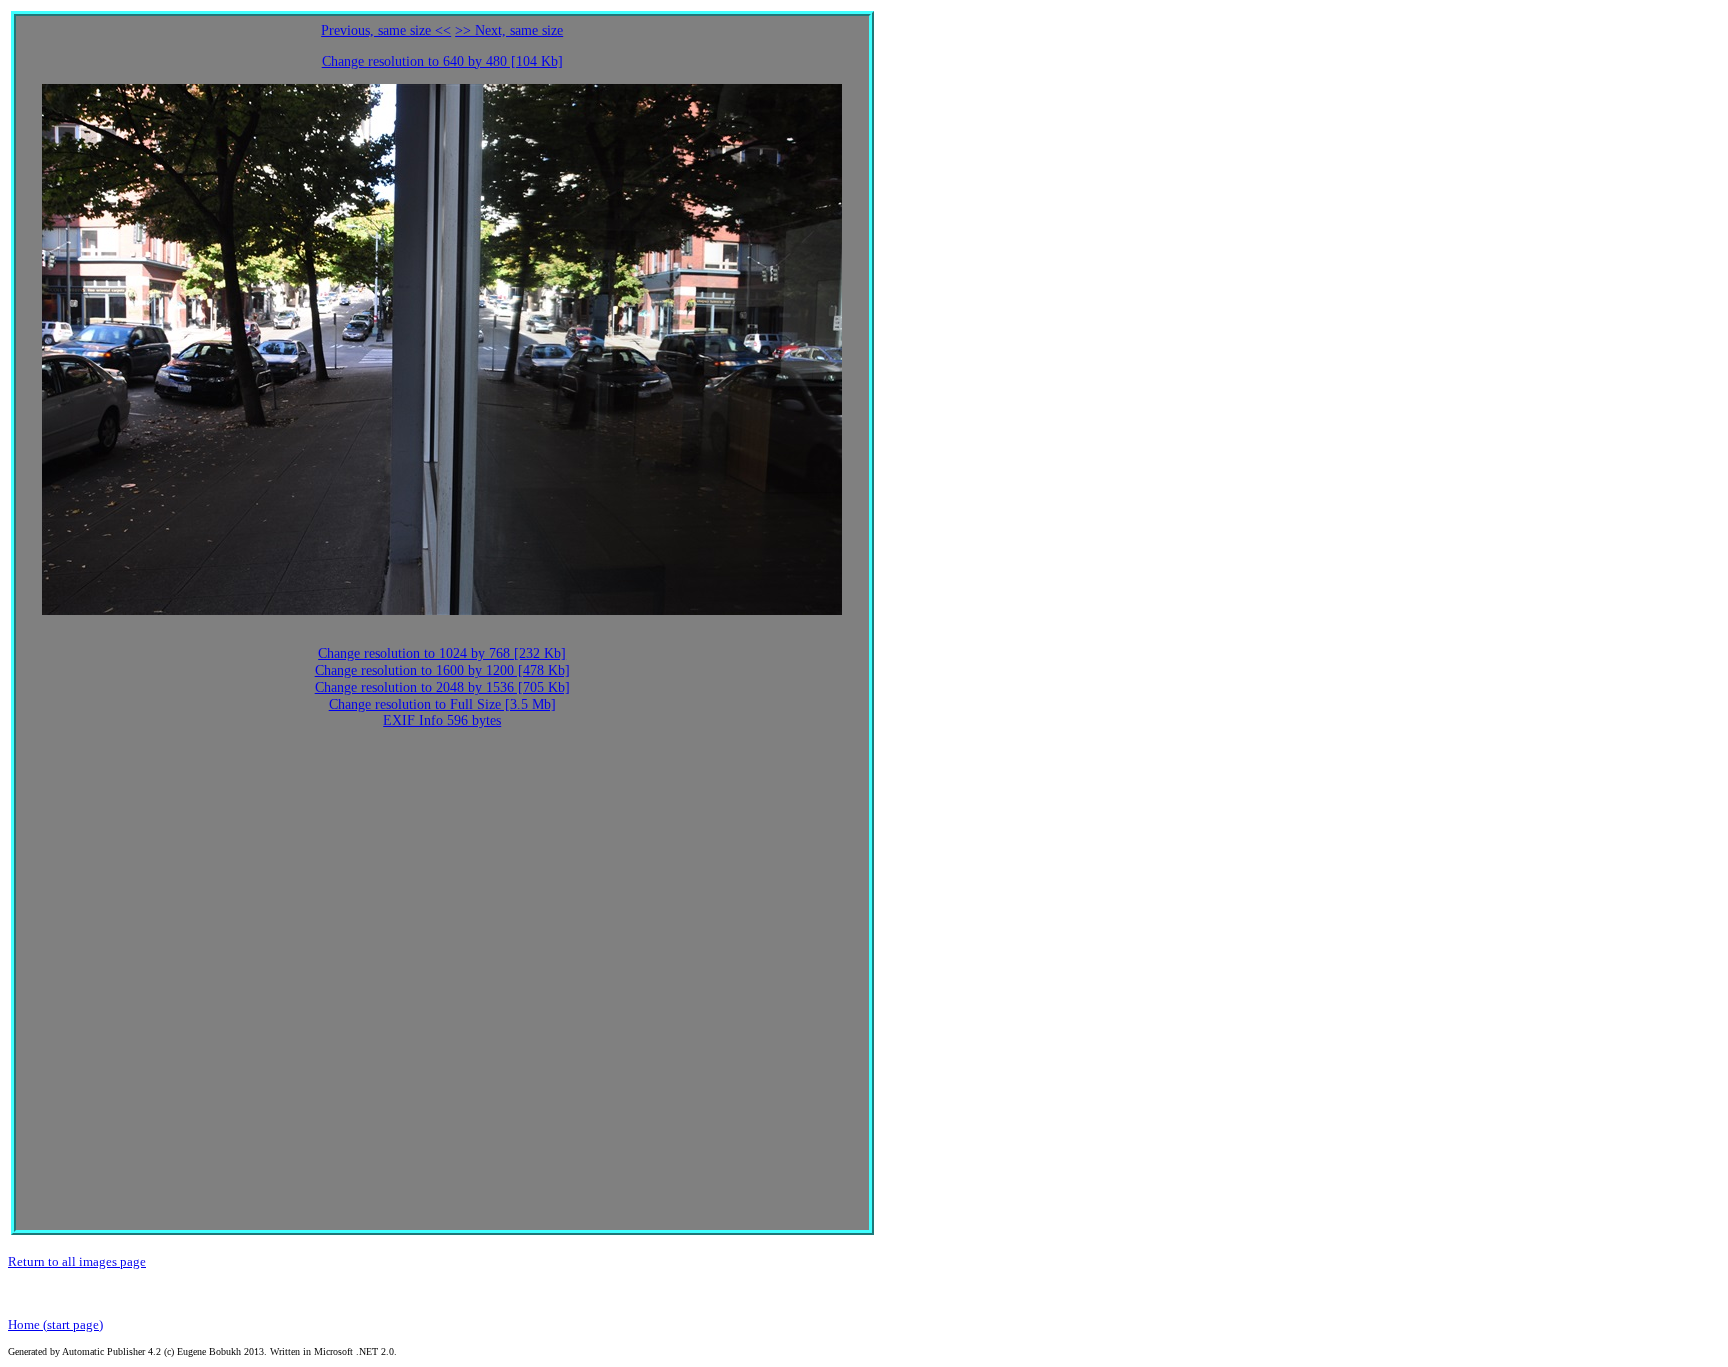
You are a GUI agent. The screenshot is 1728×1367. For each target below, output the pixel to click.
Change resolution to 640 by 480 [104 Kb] (442, 61)
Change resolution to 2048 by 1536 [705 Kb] (442, 687)
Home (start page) (55, 1324)
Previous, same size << (386, 30)
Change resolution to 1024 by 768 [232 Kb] (442, 653)
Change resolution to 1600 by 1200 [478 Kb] (442, 670)
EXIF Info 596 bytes (442, 720)
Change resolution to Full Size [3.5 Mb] (442, 704)
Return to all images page (77, 1261)
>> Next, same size (509, 30)
